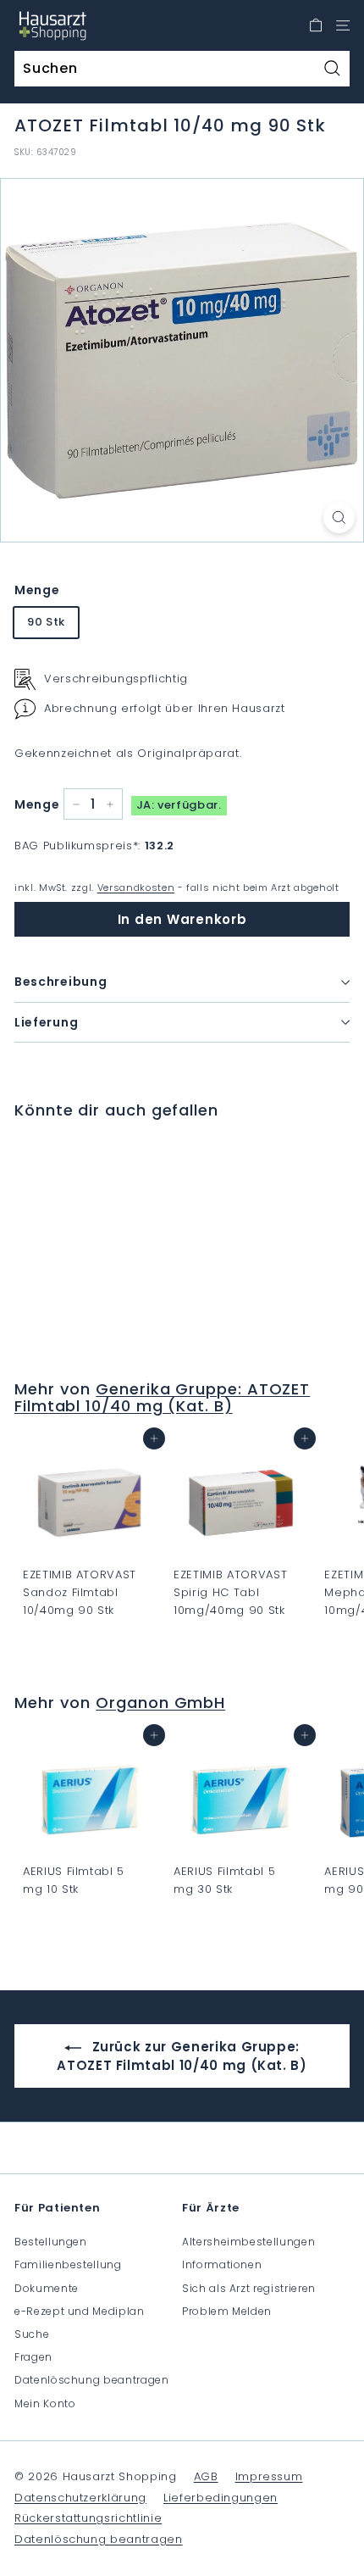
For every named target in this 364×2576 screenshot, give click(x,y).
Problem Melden (227, 2311)
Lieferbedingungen (221, 2498)
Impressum (269, 2476)
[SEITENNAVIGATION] (343, 25)
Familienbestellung (68, 2264)
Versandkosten (136, 887)
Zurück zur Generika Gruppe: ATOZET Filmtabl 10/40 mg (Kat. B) (182, 2056)
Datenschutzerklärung (80, 2498)
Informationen (222, 2264)
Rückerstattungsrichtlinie (88, 2518)
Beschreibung (61, 982)
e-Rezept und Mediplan (80, 2311)
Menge (37, 590)
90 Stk (46, 622)
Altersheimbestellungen (248, 2242)
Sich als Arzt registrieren (249, 2288)
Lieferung (46, 1022)
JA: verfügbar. (179, 805)
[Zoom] (339, 517)
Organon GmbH (160, 1702)
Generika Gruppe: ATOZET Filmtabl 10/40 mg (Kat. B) (162, 1397)
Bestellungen (51, 2242)
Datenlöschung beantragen (92, 2380)
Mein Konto (45, 2404)
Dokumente (47, 2288)
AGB (206, 2476)
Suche (32, 2334)
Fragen (33, 2357)
